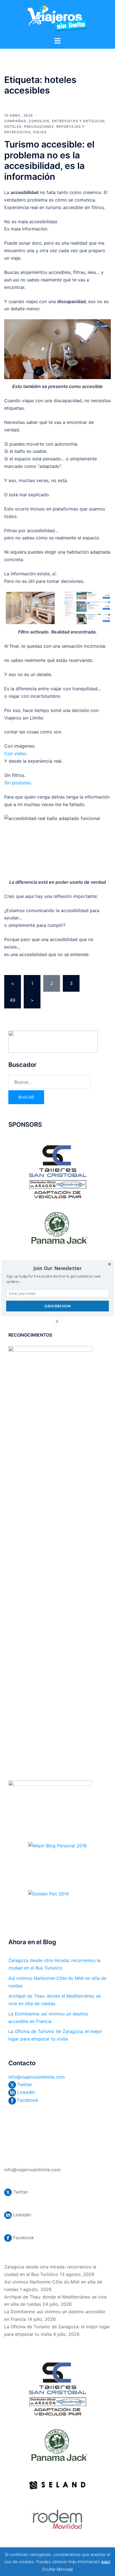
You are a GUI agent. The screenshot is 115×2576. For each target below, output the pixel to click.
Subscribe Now (57, 1306)
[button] (57, 1268)
